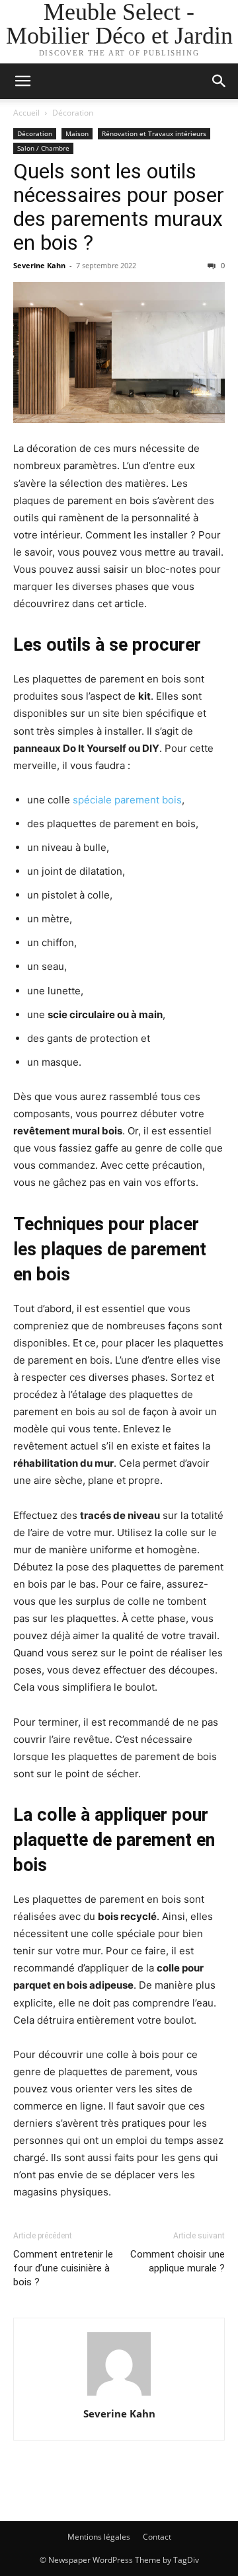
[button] (22, 81)
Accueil (26, 113)
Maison (77, 133)
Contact (157, 2537)
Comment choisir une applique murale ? (178, 2261)
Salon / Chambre (43, 148)
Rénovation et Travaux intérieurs (154, 133)
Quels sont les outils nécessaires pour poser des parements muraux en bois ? (119, 207)
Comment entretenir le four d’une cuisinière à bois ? (63, 2268)
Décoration (73, 113)
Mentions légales (99, 2537)
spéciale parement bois (127, 800)
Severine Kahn (39, 265)
